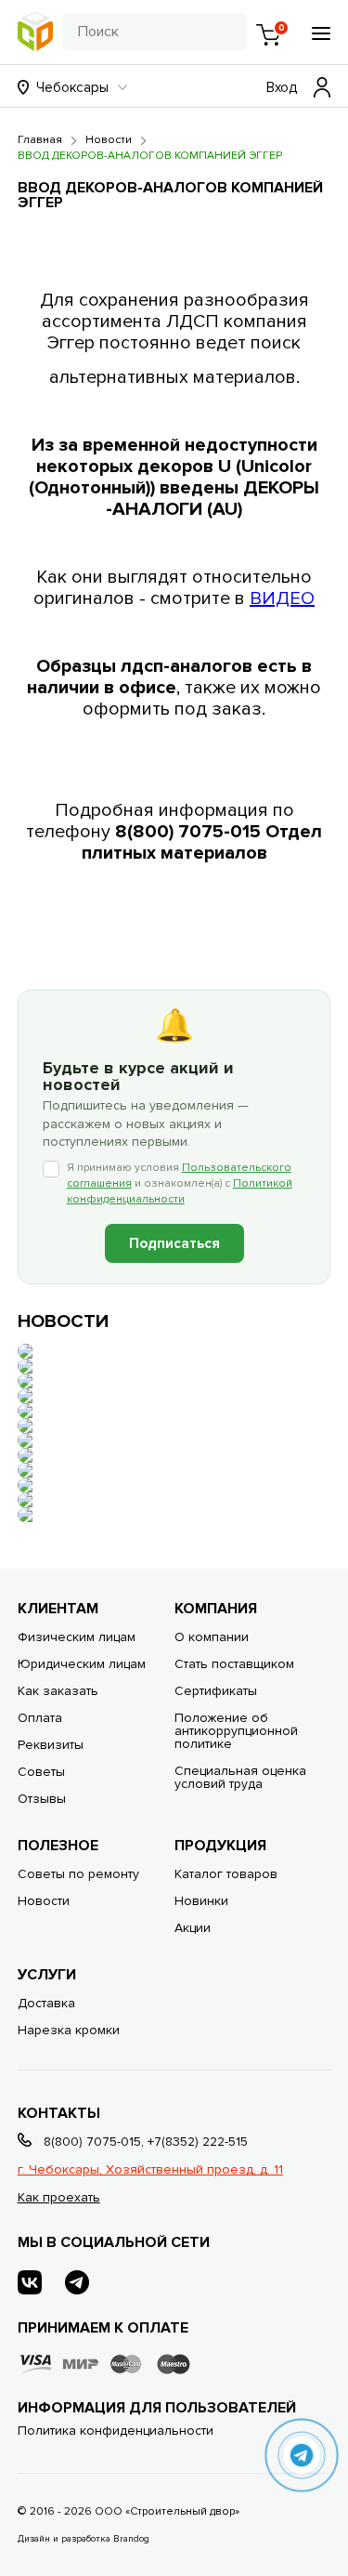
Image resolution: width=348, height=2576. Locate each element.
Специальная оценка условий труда (240, 1777)
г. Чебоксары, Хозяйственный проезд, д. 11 (150, 2169)
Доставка (46, 2003)
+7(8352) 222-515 (198, 2142)
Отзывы (42, 1799)
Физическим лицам (77, 1637)
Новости (44, 1901)
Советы (41, 1772)
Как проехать (59, 2197)
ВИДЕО (282, 598)
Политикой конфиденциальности (180, 1191)
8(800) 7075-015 (92, 2142)
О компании (212, 1637)
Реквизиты (51, 1745)
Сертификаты (216, 1691)
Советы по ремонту (78, 1874)
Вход (282, 87)
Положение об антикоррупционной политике (236, 1731)
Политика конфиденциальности (116, 2431)
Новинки (201, 1901)
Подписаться (174, 1243)
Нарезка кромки (69, 2030)
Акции (193, 1928)
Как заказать (58, 1691)
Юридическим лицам (82, 1664)
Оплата (40, 1718)
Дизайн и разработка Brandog (84, 2539)
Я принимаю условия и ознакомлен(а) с (180, 1183)
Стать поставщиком (234, 1664)
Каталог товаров (226, 1874)
